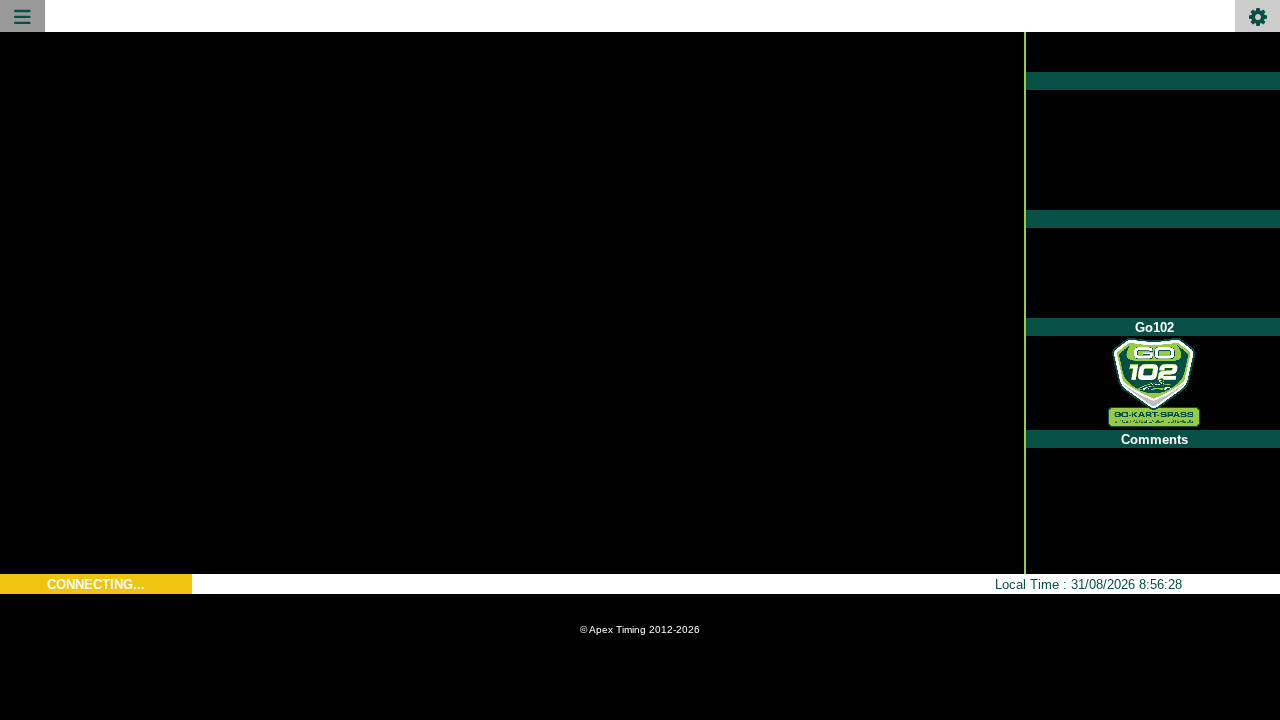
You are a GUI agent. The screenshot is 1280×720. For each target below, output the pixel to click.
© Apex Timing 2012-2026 (640, 629)
